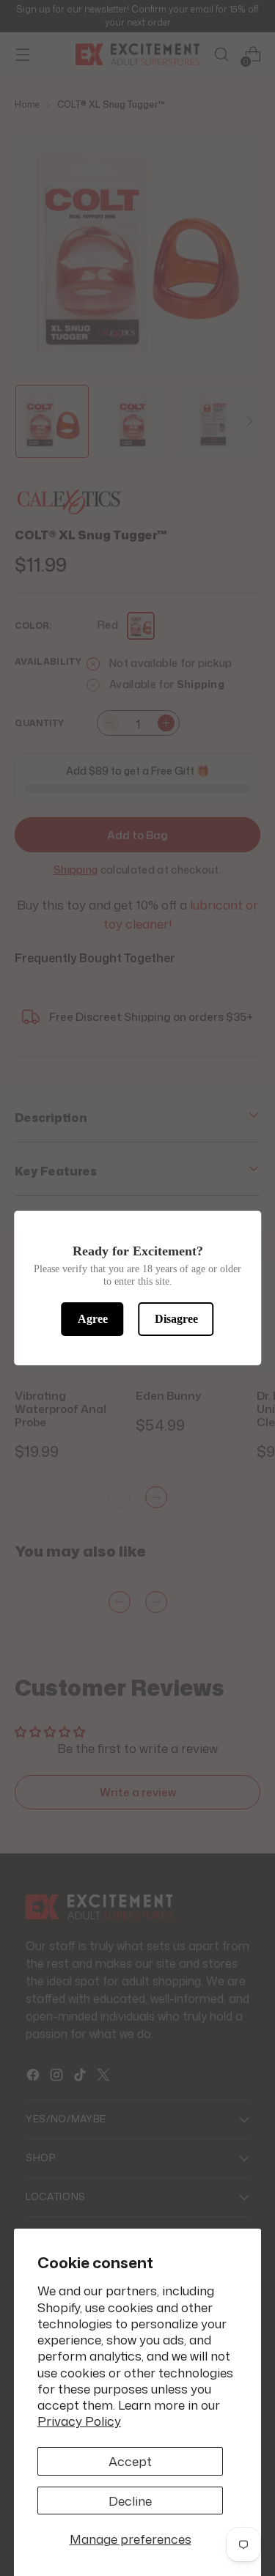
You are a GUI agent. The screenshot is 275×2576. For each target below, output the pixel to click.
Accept (130, 2461)
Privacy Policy (79, 2421)
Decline (130, 2501)
